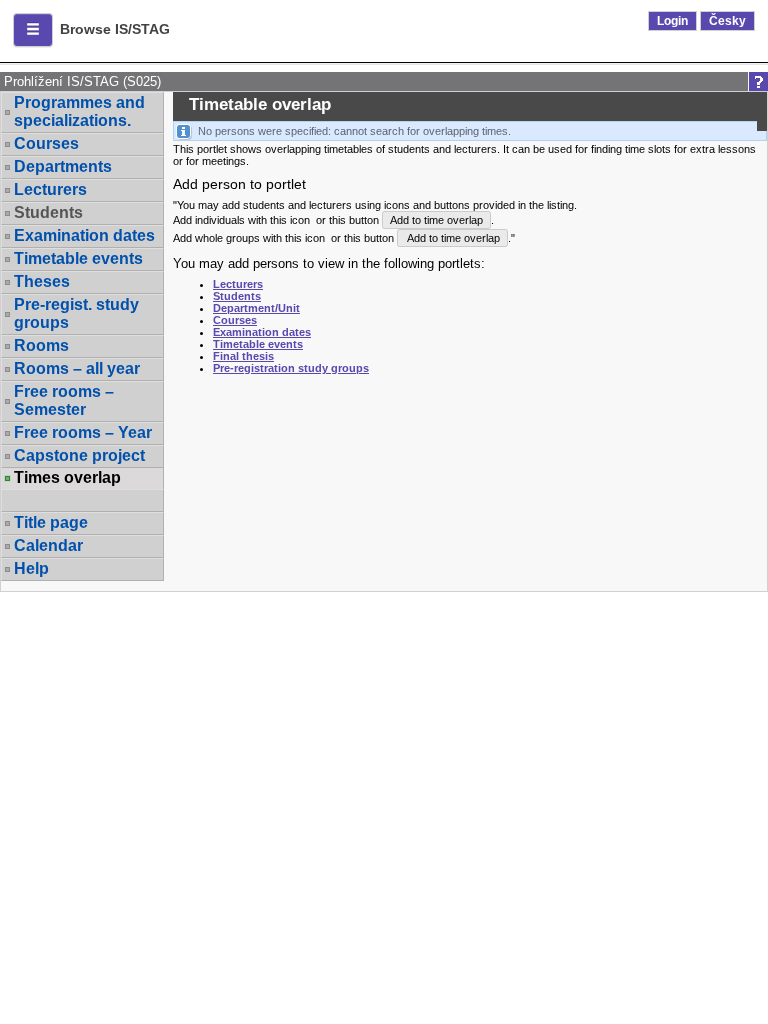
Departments (63, 166)
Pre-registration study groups (291, 368)
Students (237, 296)
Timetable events (78, 258)
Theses (42, 281)
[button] (33, 30)
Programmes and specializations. (79, 111)
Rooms (41, 345)
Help (31, 568)
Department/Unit (256, 308)
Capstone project (79, 455)
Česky (727, 21)
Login (672, 21)
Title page (51, 522)
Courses (46, 143)
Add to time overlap (436, 220)
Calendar (48, 545)
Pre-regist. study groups (76, 313)
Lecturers (50, 189)
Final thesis (243, 356)
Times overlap (67, 478)
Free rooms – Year (83, 432)
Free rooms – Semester (64, 400)
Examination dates (84, 235)
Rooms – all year (77, 368)
